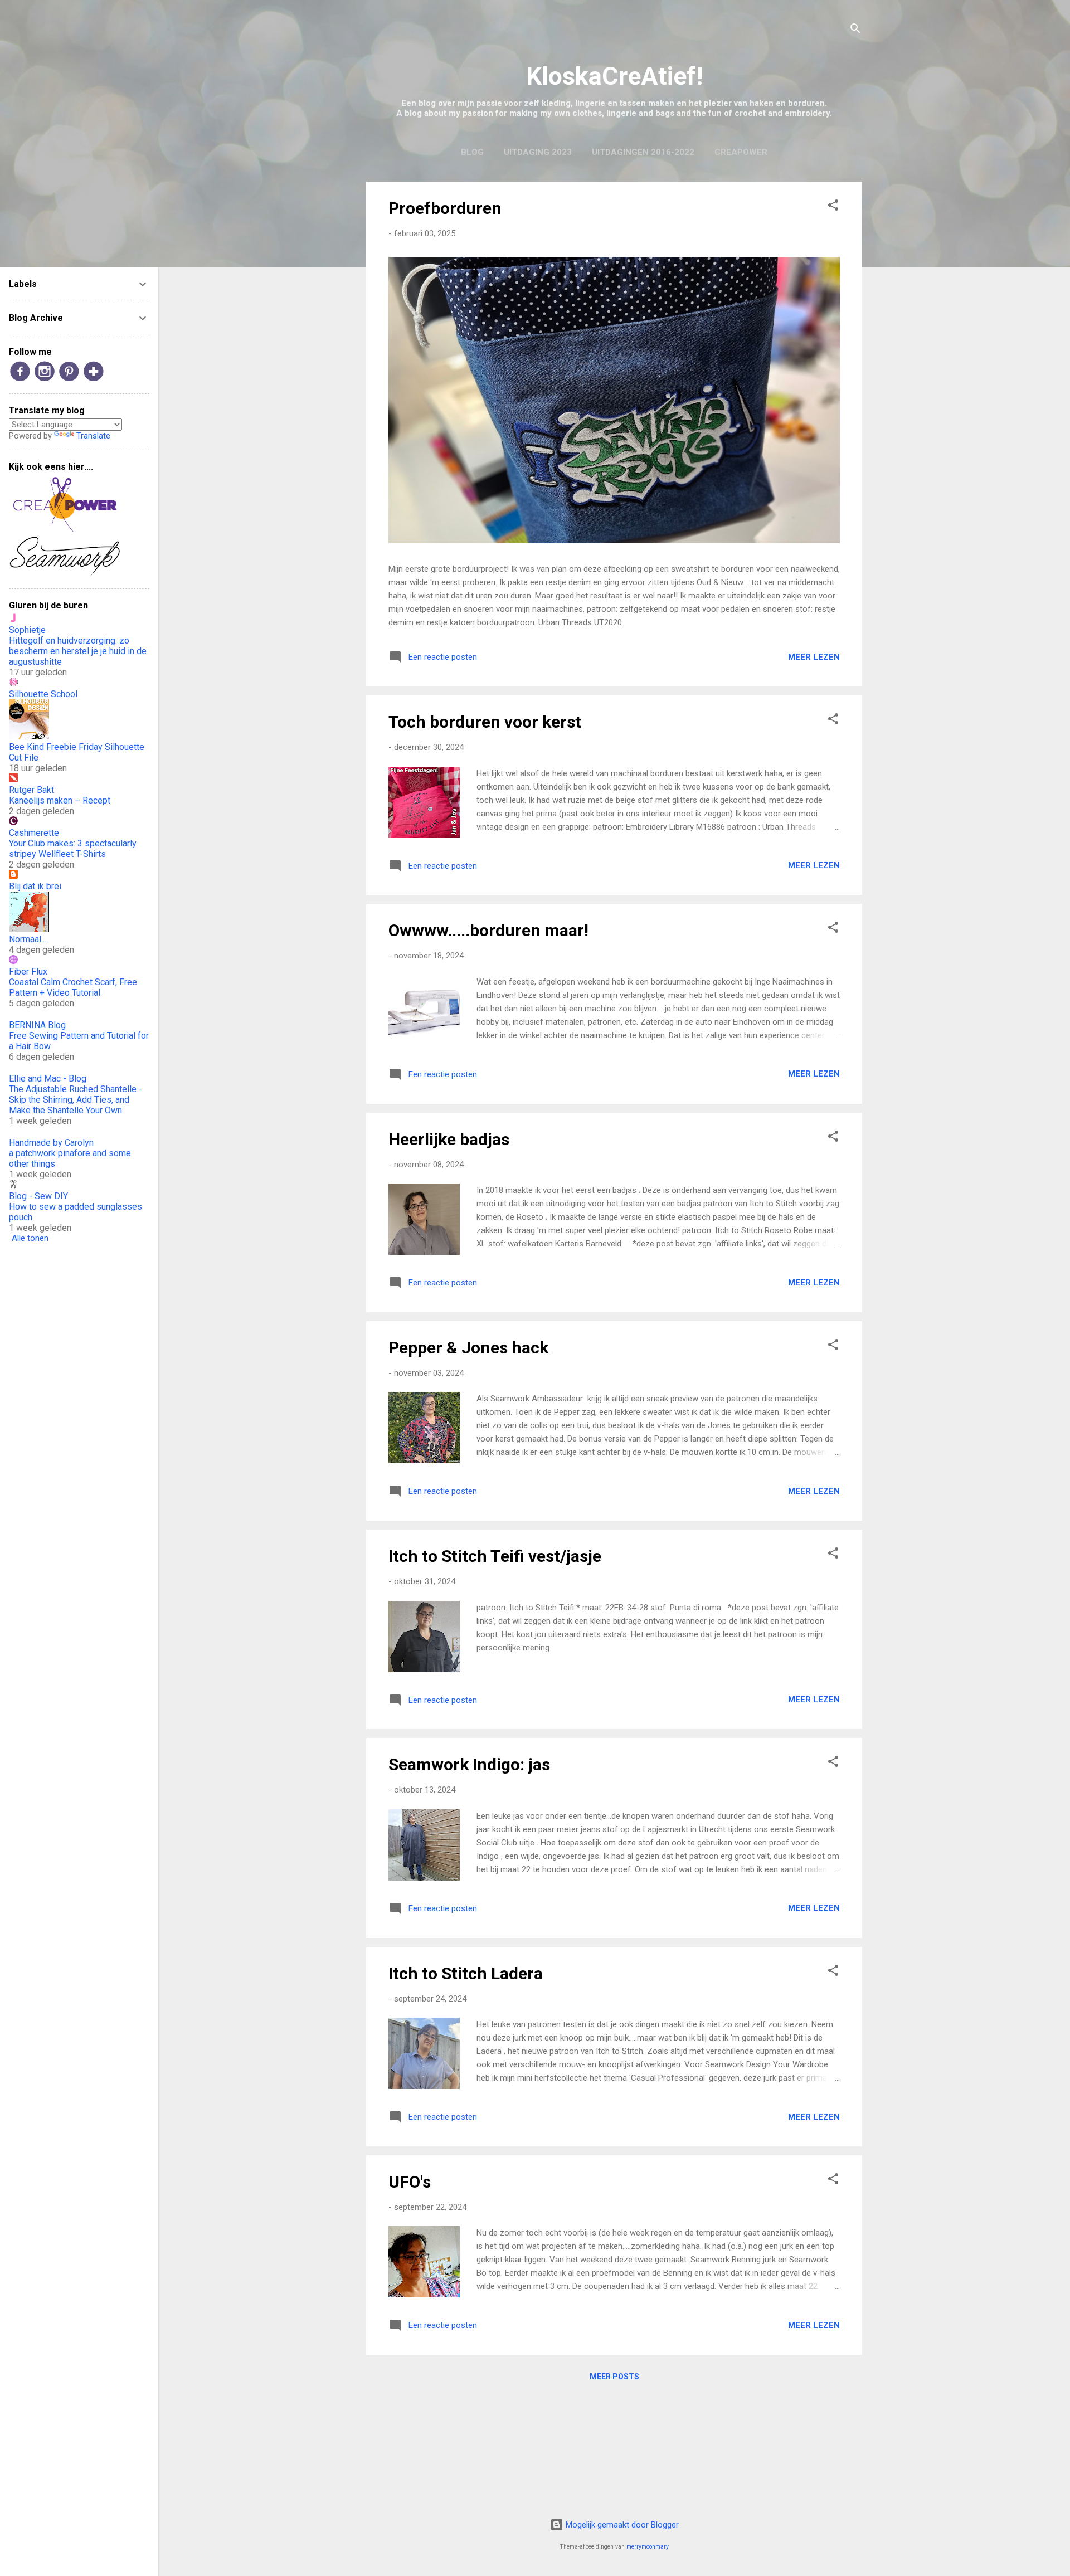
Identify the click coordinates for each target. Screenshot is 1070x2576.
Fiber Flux (28, 972)
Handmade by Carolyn (51, 1143)
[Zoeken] (855, 30)
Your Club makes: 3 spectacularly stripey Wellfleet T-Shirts (73, 849)
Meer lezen (814, 657)
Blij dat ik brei (35, 886)
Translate (93, 436)
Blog (472, 152)
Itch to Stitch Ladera (466, 1973)
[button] (833, 207)
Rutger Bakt (31, 790)
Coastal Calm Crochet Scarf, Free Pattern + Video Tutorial (73, 987)
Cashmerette (34, 833)
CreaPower (741, 152)
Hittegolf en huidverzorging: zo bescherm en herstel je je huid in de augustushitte (78, 651)
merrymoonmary (648, 2547)
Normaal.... (28, 939)
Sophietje (27, 630)
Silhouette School (43, 694)
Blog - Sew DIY (38, 1196)
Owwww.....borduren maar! (488, 930)
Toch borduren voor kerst (485, 722)
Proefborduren (445, 208)
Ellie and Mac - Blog (48, 1078)
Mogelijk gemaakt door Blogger (621, 2525)
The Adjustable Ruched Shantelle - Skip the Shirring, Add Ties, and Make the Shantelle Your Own (76, 1100)
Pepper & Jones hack (468, 1348)
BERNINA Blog (37, 1025)
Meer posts (614, 2377)
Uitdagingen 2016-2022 (643, 152)
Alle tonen (30, 1238)
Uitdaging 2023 (538, 152)
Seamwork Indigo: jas (469, 1764)
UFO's (410, 2182)
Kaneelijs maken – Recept (60, 800)
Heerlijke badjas (449, 1139)
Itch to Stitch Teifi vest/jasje (495, 1556)
